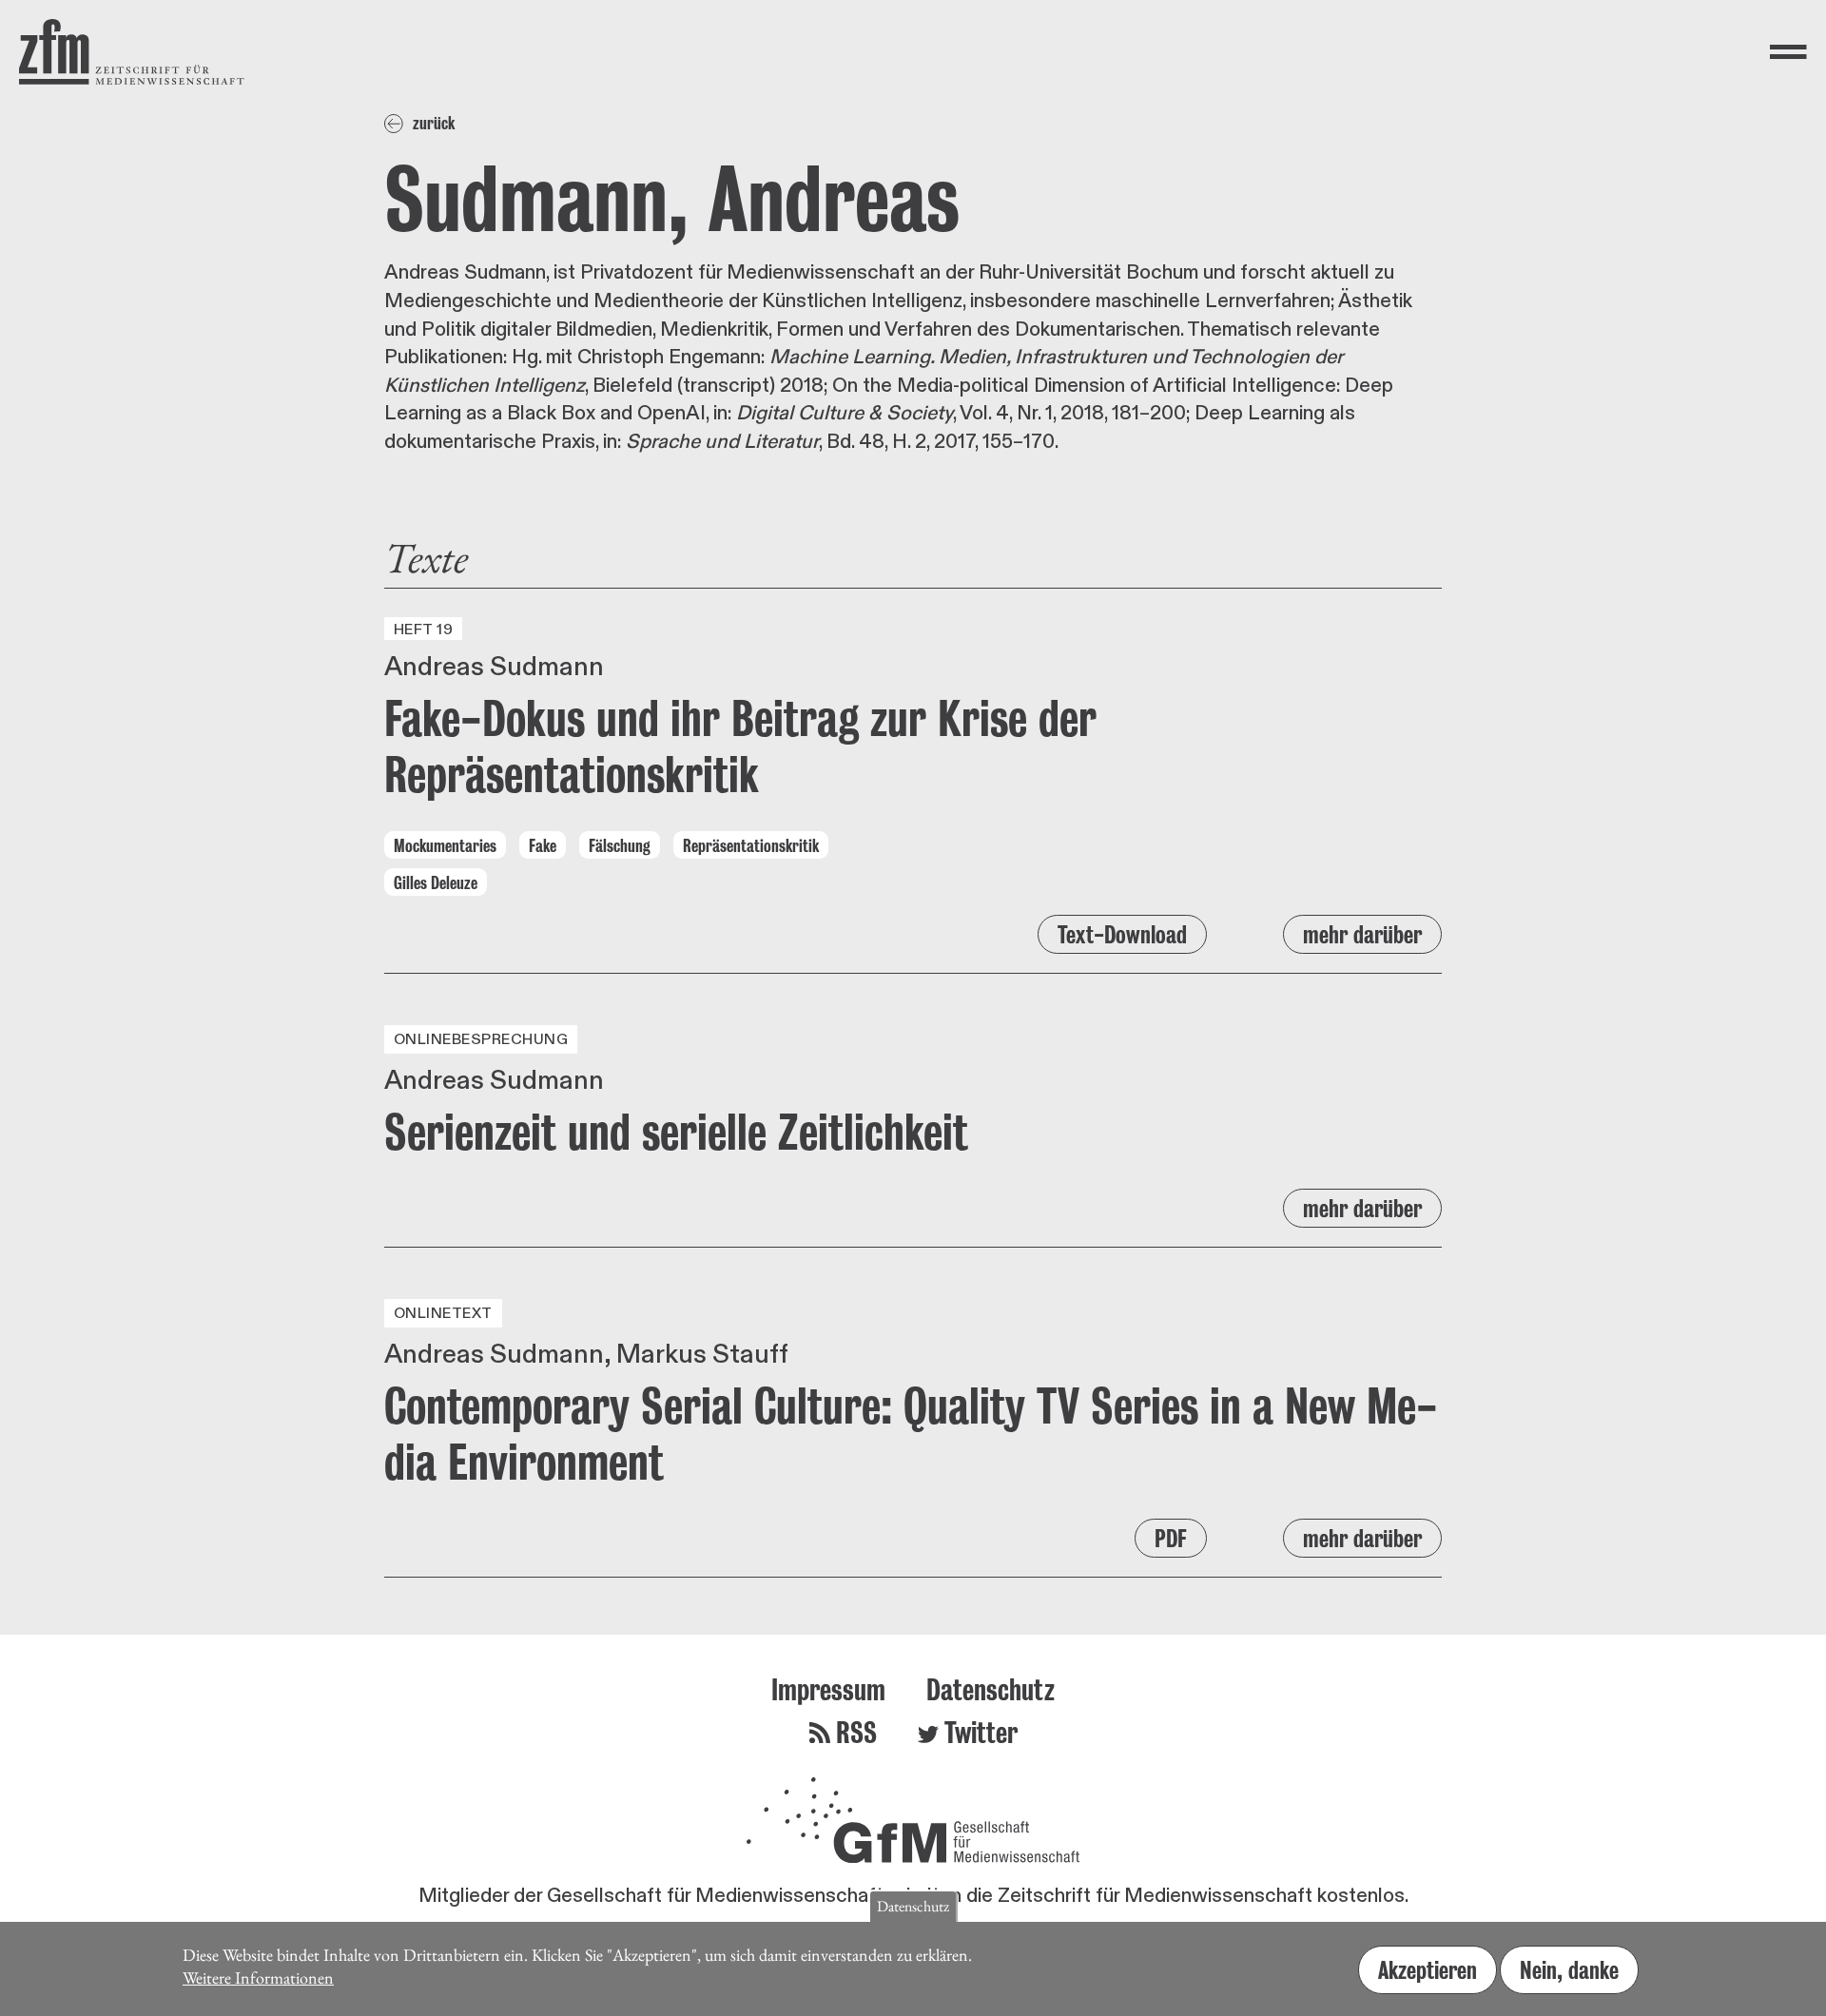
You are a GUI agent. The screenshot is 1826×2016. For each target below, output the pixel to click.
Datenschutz (991, 1689)
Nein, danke (1569, 1970)
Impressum (828, 1689)
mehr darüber (1362, 934)
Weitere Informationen (258, 1977)
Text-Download (1122, 934)
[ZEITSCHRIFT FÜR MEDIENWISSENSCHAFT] (132, 52)
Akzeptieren (1428, 1970)
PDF (1171, 1538)
